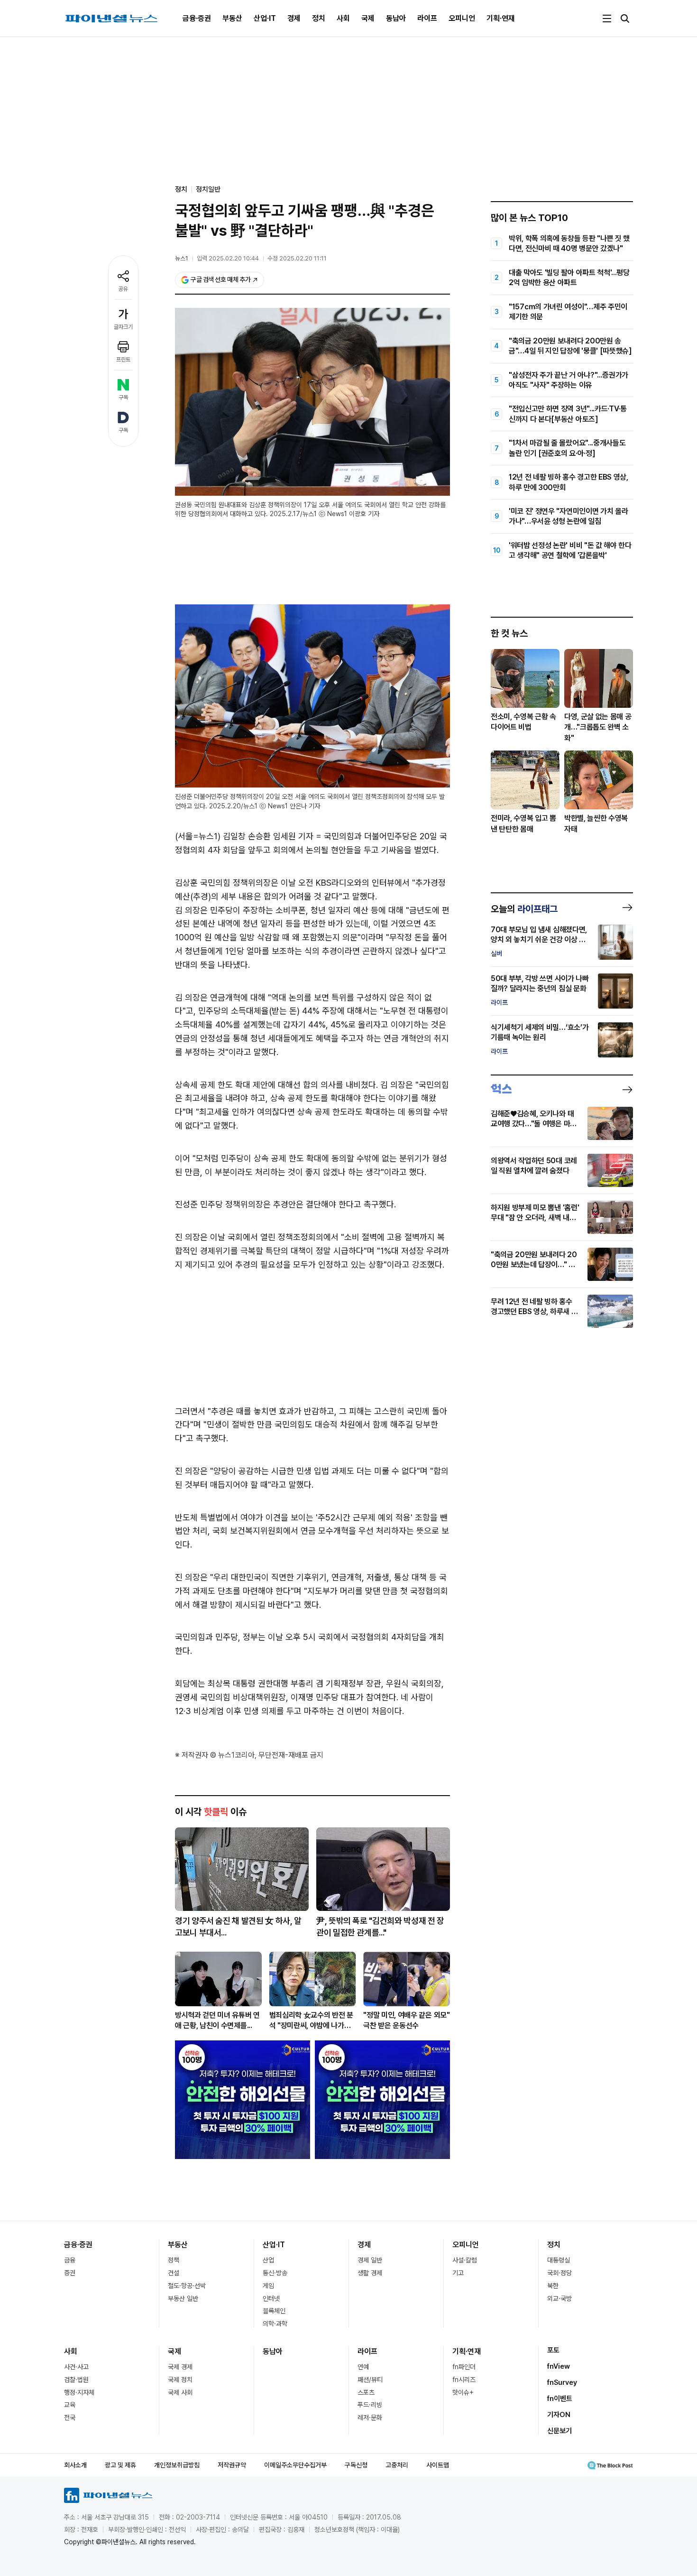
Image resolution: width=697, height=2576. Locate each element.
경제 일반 (370, 2260)
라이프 (427, 18)
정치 (319, 18)
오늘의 (524, 909)
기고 (458, 2273)
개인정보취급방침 (177, 2465)
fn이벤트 (560, 2399)
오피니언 (462, 18)
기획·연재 (501, 18)
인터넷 (271, 2298)
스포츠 (366, 2392)
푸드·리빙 (370, 2405)
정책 (174, 2260)
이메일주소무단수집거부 (295, 2465)
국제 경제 (180, 2367)
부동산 (232, 18)
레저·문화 (370, 2418)
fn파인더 (464, 2367)
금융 (70, 2260)
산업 (268, 2260)
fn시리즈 (464, 2380)
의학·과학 (275, 2324)
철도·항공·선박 (187, 2286)
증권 (70, 2273)
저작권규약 (232, 2465)
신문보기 (559, 2431)
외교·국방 (559, 2298)
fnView (559, 2366)
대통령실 (559, 2260)
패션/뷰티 (370, 2380)
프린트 (123, 360)
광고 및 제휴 (120, 2465)
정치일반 (208, 189)
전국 (70, 2418)
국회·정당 (559, 2273)
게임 (268, 2286)
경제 (294, 18)
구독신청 (356, 2465)
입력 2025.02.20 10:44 (228, 258)
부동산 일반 (183, 2298)
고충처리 (397, 2465)
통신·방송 (275, 2273)
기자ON (559, 2415)
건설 (174, 2273)
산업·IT (265, 18)
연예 (363, 2367)
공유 (123, 289)
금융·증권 (197, 18)
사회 (343, 18)
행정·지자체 (79, 2392)
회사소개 (75, 2465)
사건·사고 (76, 2367)
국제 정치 (180, 2380)
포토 (553, 2350)
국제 (368, 18)
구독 (123, 398)
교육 (70, 2405)
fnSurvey (562, 2382)
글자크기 (123, 327)
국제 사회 (180, 2392)
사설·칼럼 (465, 2260)
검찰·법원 (76, 2380)
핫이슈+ (463, 2392)
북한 (553, 2286)
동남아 (396, 18)
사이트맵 (438, 2465)
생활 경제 (370, 2273)
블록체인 (274, 2311)
